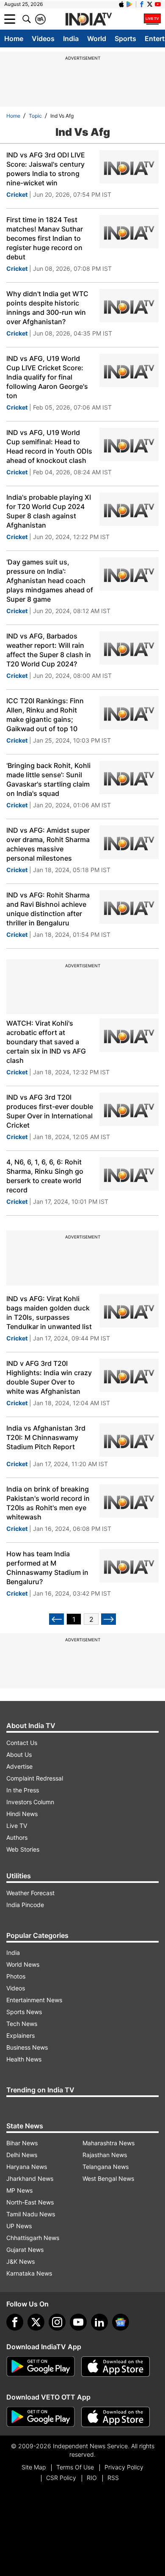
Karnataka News (29, 2273)
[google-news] (121, 2322)
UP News (19, 2226)
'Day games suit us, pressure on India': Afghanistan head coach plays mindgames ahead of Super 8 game (50, 581)
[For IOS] (115, 2417)
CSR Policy (61, 2478)
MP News (19, 2190)
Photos (16, 1976)
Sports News (24, 2012)
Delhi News (22, 2155)
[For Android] (41, 2417)
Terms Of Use (75, 2467)
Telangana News (106, 2167)
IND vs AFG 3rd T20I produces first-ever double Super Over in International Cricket (50, 1111)
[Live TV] (152, 19)
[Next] (109, 1619)
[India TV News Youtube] (158, 4)
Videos (43, 39)
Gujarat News (25, 2250)
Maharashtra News (109, 2143)
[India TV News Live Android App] (41, 2367)
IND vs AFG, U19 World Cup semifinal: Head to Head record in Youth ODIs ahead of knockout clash (49, 446)
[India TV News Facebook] (142, 4)
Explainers (21, 2035)
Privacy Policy (124, 2467)
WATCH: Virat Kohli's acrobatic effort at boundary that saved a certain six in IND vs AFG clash (46, 1042)
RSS (113, 2478)
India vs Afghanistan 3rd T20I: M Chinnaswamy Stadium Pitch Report (46, 1437)
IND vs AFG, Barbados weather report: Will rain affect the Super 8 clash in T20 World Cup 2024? (49, 650)
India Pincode (25, 1905)
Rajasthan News (105, 2155)
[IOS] (121, 4)
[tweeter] (36, 2322)
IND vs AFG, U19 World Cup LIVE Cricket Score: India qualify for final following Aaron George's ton (47, 377)
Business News (27, 2047)
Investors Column (30, 1802)
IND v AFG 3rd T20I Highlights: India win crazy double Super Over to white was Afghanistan (49, 1377)
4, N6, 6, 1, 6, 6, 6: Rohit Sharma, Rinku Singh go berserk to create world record (45, 1176)
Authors (17, 1837)
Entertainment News (34, 2000)
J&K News (21, 2261)
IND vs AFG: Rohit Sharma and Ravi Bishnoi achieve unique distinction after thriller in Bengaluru (48, 909)
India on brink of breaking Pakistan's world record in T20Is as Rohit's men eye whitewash (48, 1503)
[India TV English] (88, 19)
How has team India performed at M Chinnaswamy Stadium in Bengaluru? (47, 1568)
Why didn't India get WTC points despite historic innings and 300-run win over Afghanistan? (47, 308)
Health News (24, 2059)
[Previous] (56, 1619)
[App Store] (115, 2367)
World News (23, 1964)
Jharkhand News (30, 2178)
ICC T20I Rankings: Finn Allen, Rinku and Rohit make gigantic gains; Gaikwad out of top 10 (45, 715)
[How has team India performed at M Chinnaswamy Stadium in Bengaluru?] (129, 1566)
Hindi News (22, 1814)
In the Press (23, 1790)
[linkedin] (99, 2322)
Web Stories (23, 1849)
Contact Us (22, 1743)
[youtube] (78, 2322)
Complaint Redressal (35, 1778)
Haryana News (27, 2167)
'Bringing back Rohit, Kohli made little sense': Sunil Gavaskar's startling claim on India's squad (48, 779)
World (97, 39)
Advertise (19, 1766)
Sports (125, 39)
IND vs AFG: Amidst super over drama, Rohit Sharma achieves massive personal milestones (48, 844)
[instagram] (57, 2322)
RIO (92, 2478)
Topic (35, 116)
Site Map (34, 2467)
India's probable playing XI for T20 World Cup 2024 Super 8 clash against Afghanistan (49, 511)
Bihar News (22, 2143)
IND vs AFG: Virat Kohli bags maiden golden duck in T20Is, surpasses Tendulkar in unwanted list (49, 1313)
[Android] (129, 4)
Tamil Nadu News (31, 2214)
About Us (19, 1754)
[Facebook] (15, 2322)
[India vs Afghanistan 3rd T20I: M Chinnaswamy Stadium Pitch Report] (129, 1440)
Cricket (17, 194)
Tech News (22, 2024)
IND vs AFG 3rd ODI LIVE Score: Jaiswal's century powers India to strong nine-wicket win (46, 169)
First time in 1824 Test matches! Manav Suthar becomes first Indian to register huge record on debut (45, 238)
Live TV (17, 1826)
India (71, 39)
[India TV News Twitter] (150, 4)
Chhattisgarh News (33, 2238)
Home (14, 39)
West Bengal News (108, 2178)
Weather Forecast (30, 1893)
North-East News (30, 2202)
